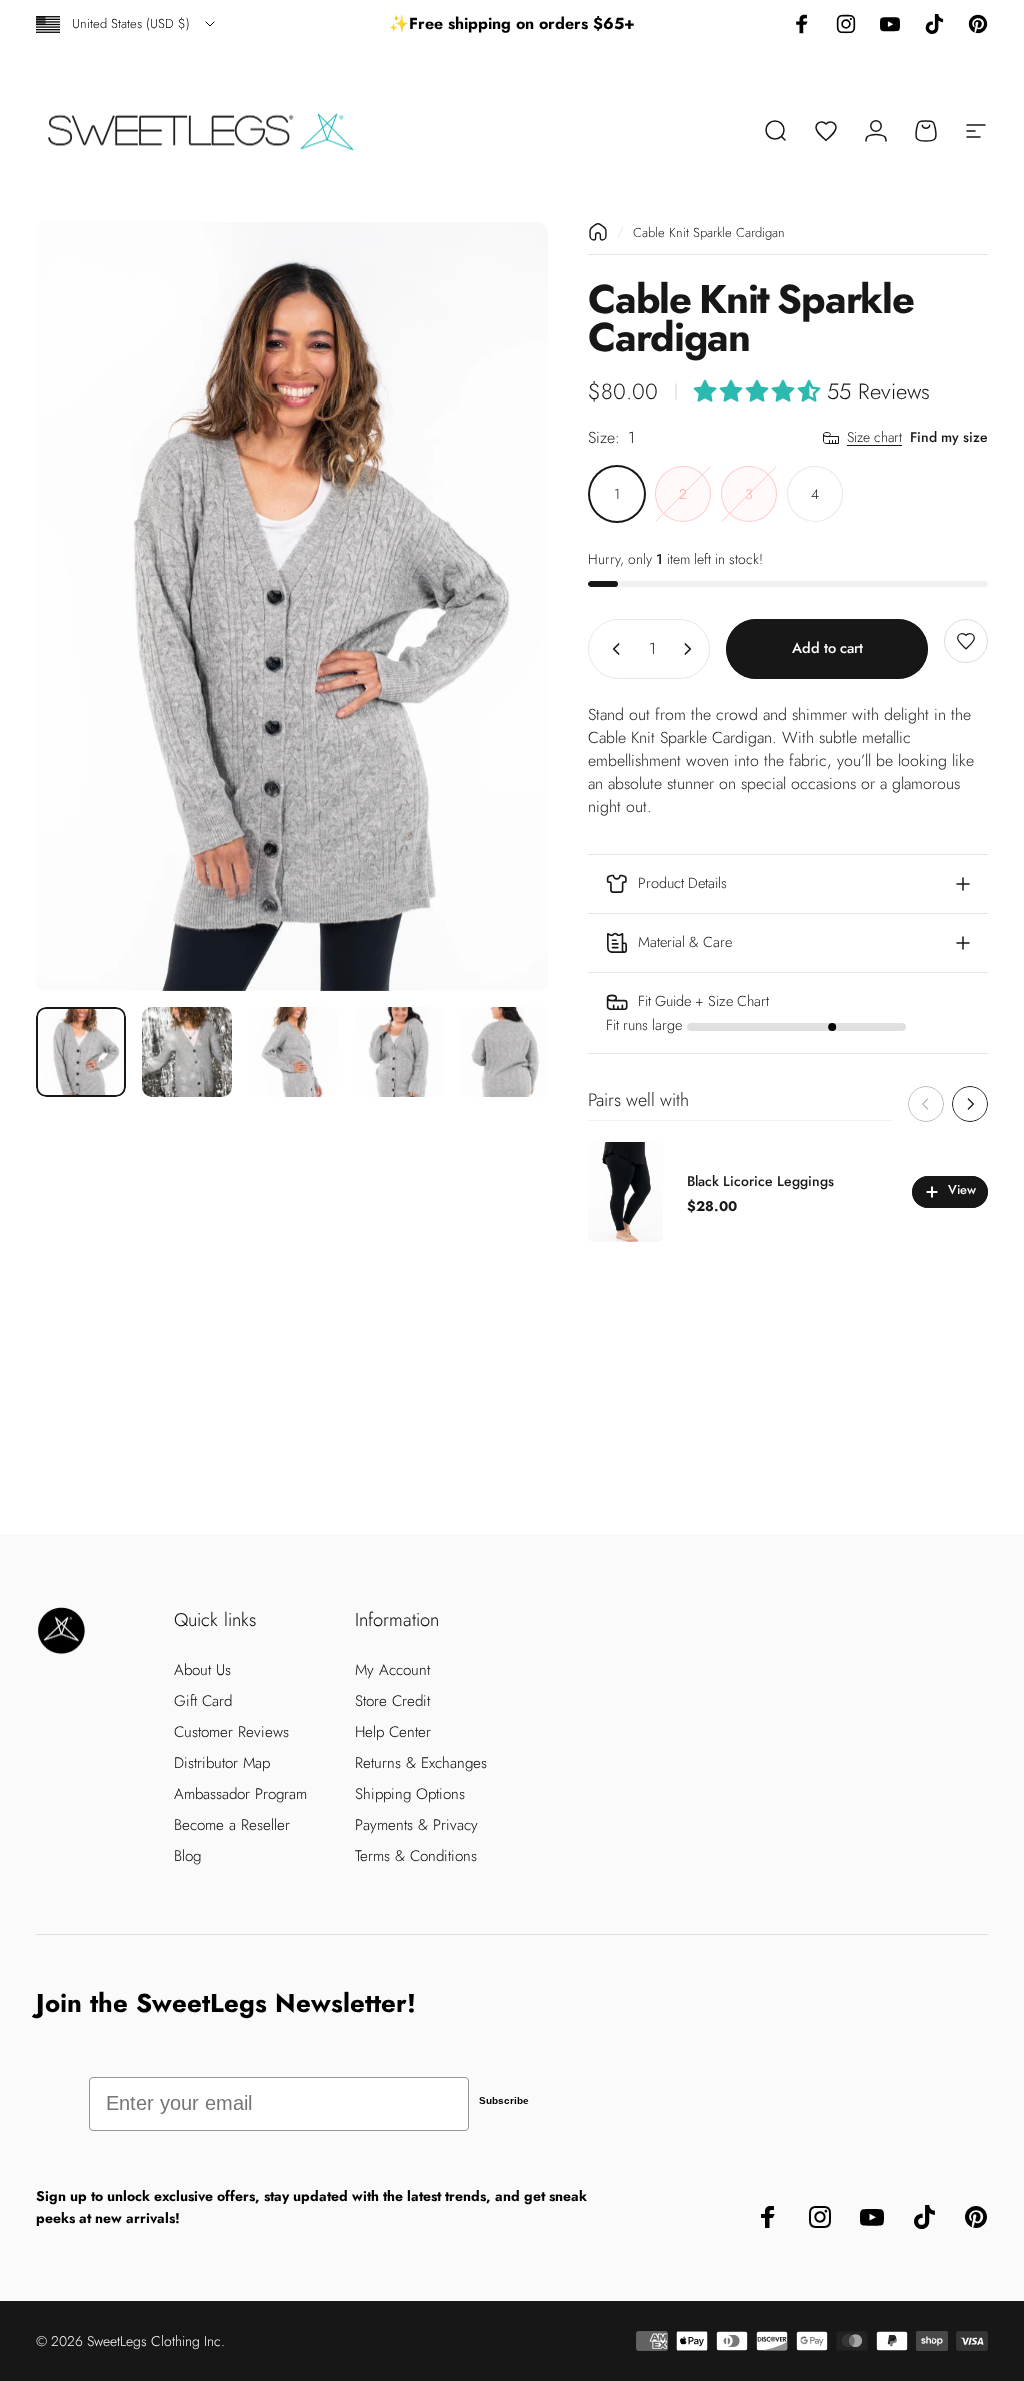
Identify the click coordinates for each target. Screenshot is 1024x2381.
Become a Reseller (232, 1825)
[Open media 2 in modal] (292, 606)
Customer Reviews (231, 1732)
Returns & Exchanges (421, 1763)
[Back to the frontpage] (598, 232)
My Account (392, 1670)
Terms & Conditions (416, 1856)
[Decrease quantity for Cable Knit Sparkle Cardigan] (612, 649)
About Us (202, 1670)
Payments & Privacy (416, 1825)
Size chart (874, 438)
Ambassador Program (240, 1794)
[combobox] (127, 24)
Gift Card (203, 1701)
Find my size (949, 437)
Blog (187, 1856)
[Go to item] (81, 1052)
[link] (788, 1013)
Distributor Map (222, 1763)
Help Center (393, 1732)
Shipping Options (410, 1794)
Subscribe (504, 2100)
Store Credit (392, 1701)
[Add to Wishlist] (966, 641)
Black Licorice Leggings (760, 1181)
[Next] (500, 607)
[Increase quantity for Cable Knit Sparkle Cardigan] (692, 649)
